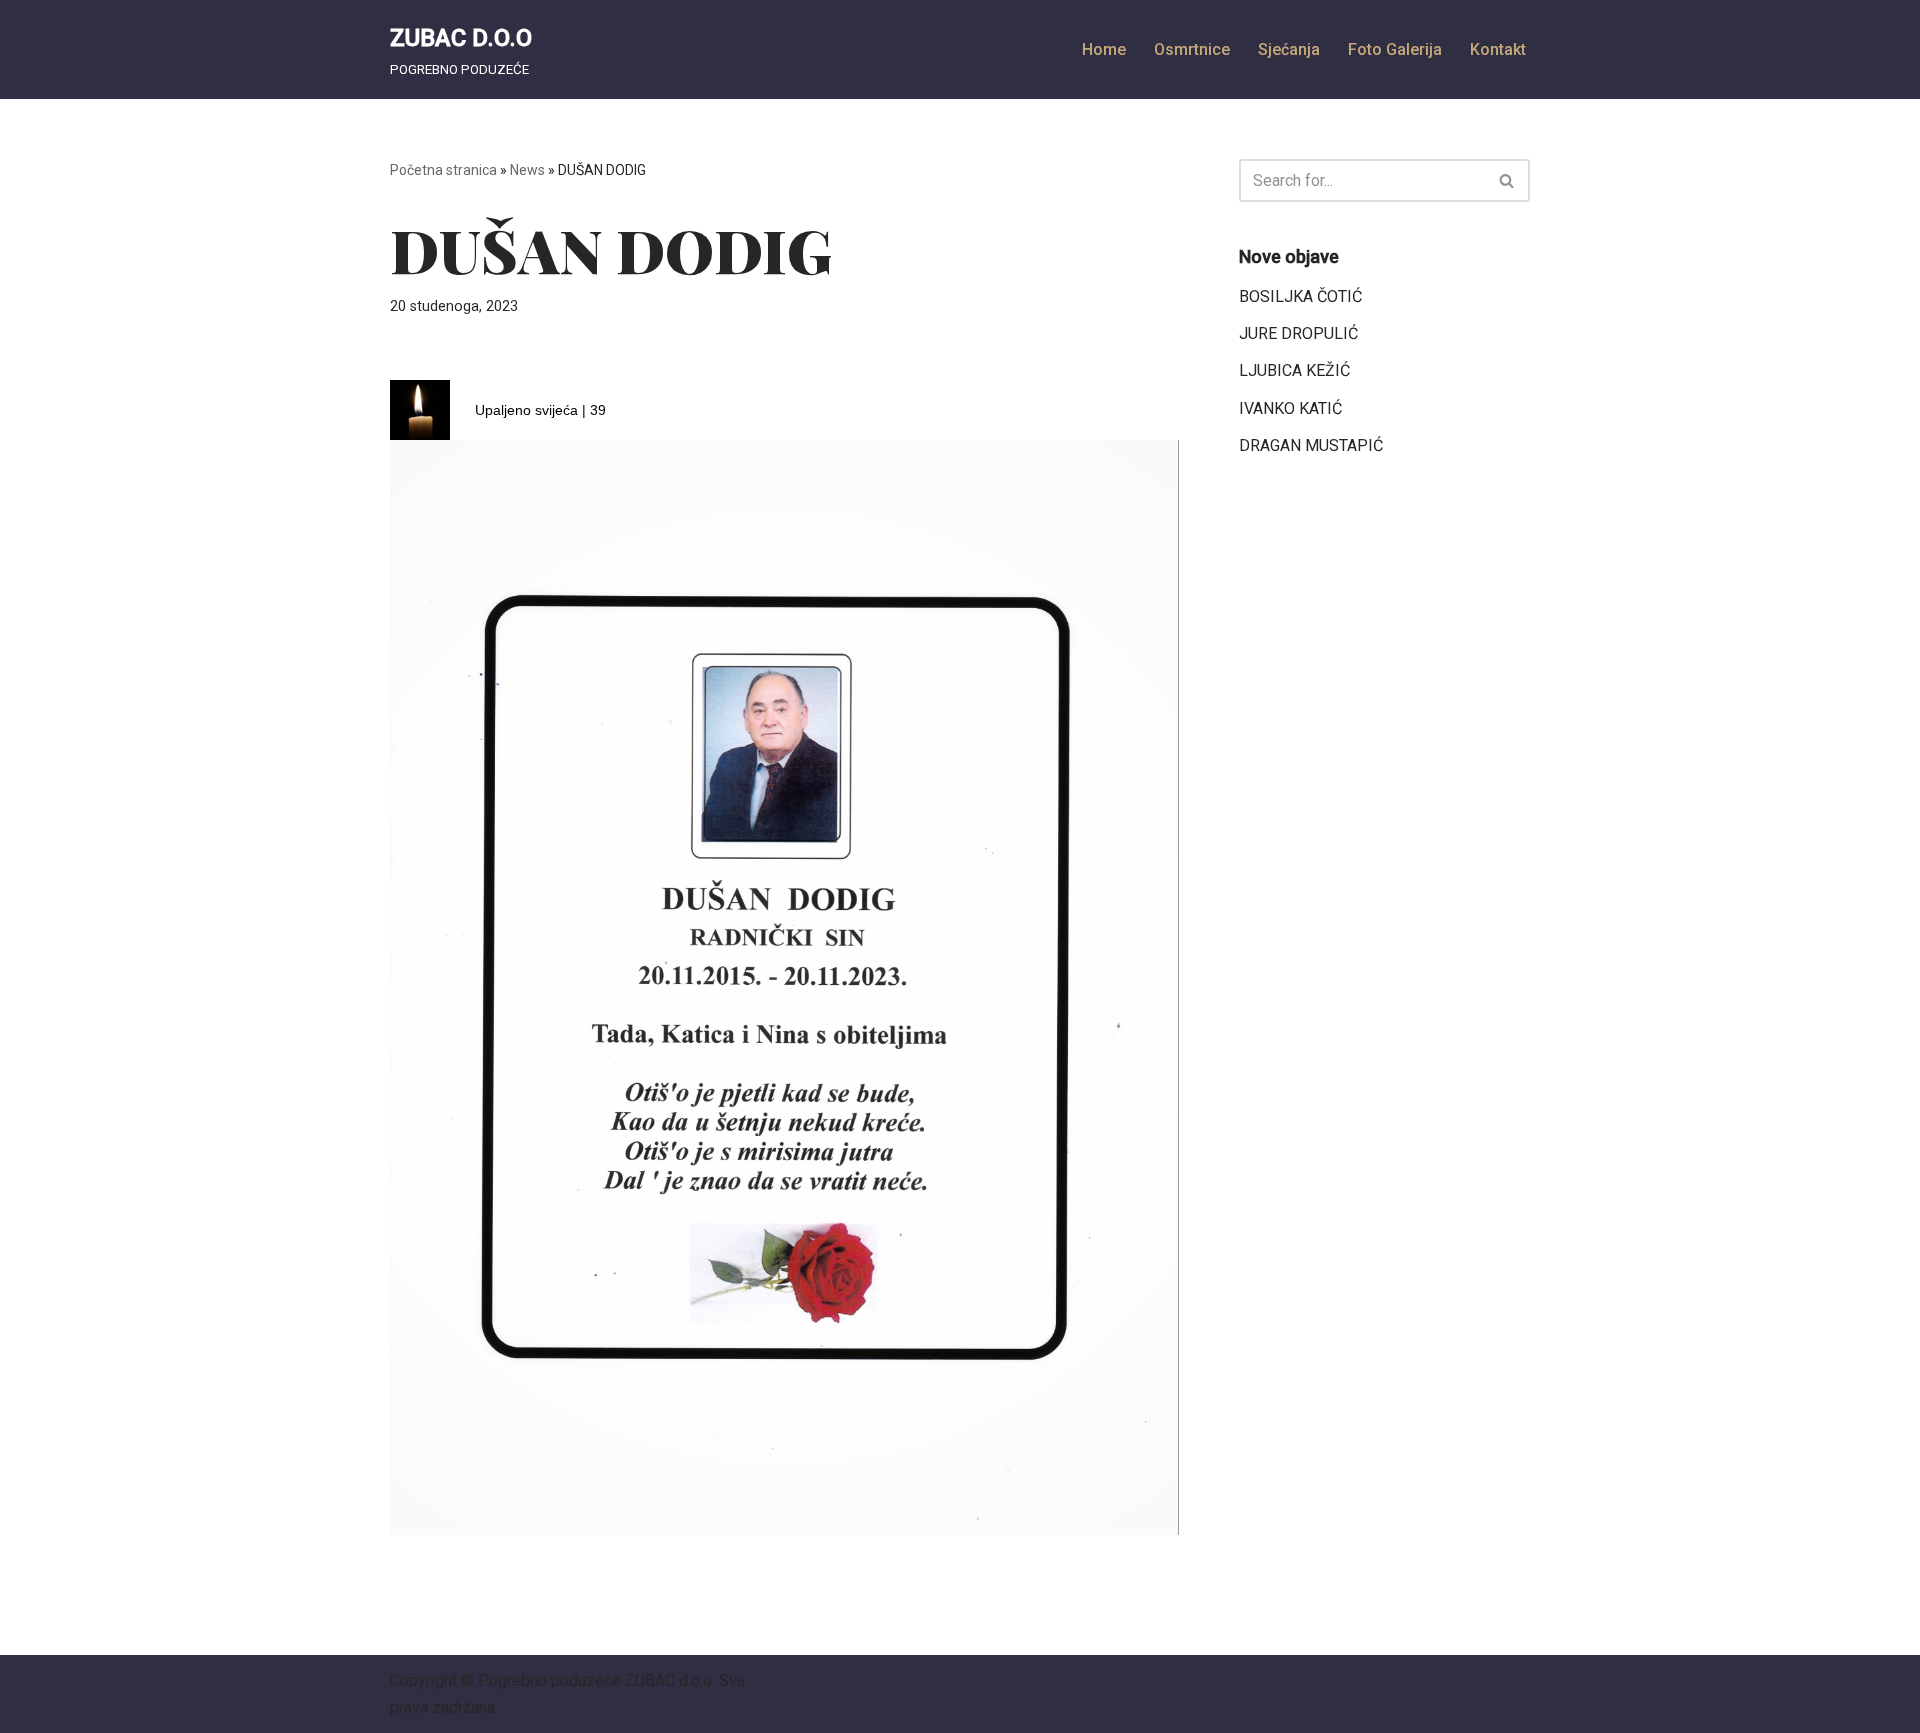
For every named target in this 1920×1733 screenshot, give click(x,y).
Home (1104, 49)
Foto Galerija (1395, 49)
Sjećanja (1289, 49)
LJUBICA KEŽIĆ (1294, 370)
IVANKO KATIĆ (1290, 408)
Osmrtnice (1192, 49)
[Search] (1507, 180)
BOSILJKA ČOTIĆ (1300, 296)
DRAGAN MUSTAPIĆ (1311, 445)
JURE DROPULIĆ (1298, 333)
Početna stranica (443, 170)
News (527, 170)
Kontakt (1498, 49)
